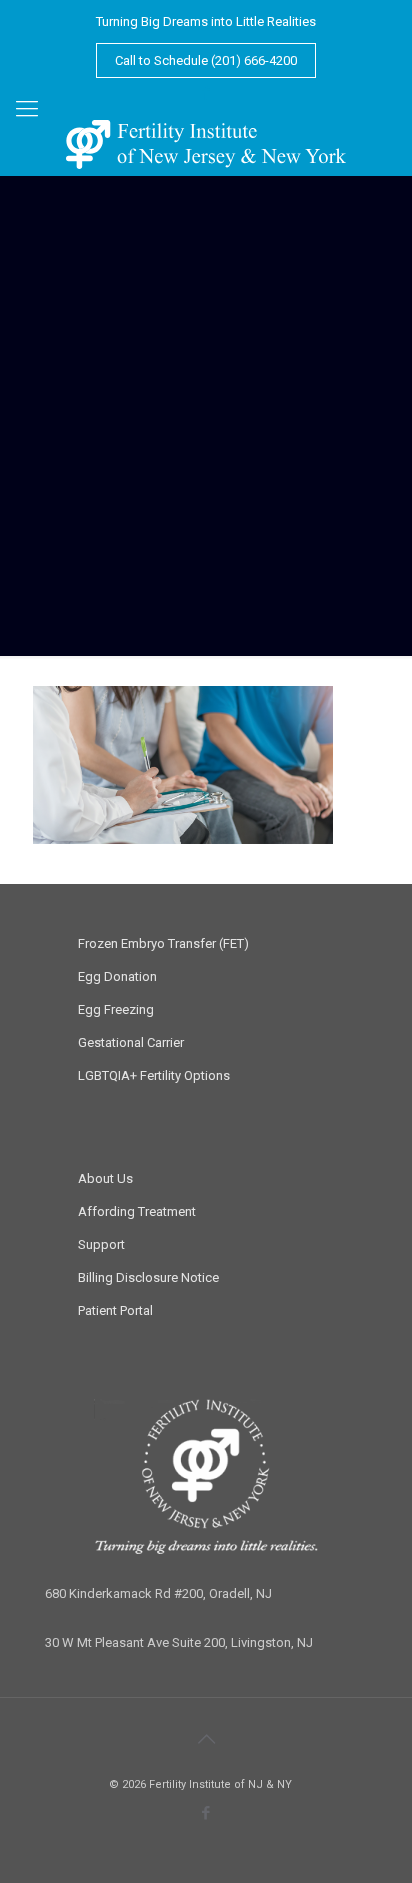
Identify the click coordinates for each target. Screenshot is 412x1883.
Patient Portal (115, 1310)
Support (101, 1244)
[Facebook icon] (206, 93)
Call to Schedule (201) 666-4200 (206, 60)
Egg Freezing (116, 1009)
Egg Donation (117, 976)
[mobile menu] (27, 109)
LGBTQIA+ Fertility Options (154, 1075)
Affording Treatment (137, 1211)
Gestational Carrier (131, 1042)
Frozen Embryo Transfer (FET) (163, 943)
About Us (105, 1178)
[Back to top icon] (206, 1739)
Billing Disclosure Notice (148, 1277)
